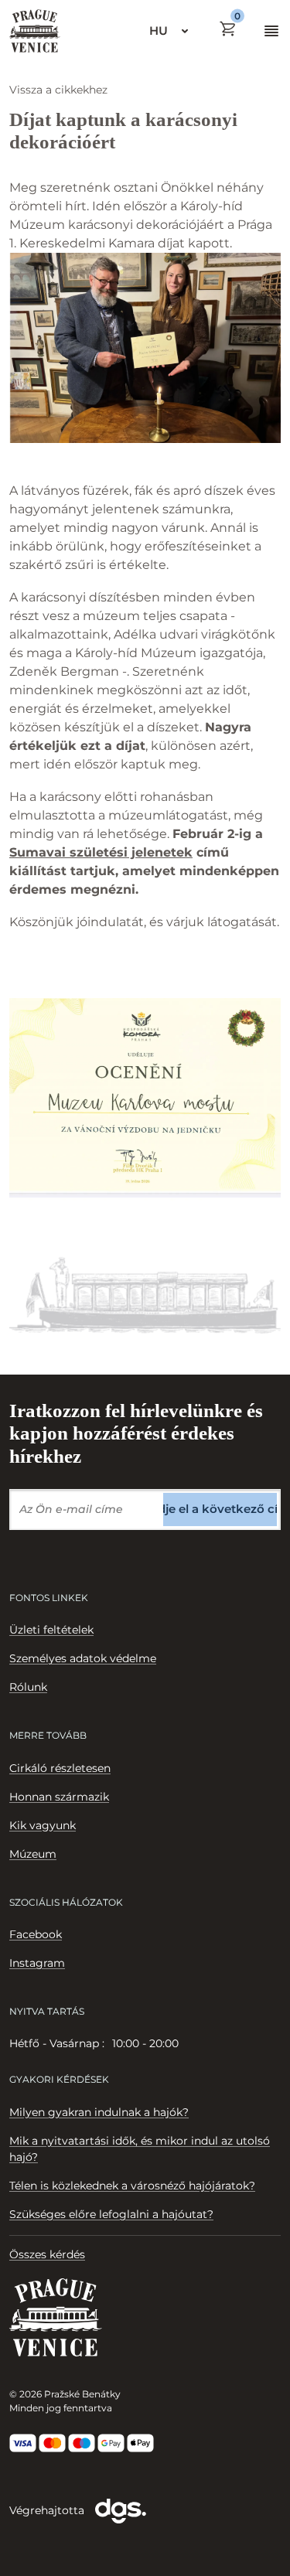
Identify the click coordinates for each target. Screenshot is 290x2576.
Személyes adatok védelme (83, 1658)
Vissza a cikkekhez (58, 90)
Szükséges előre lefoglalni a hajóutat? (111, 2214)
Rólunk (28, 1687)
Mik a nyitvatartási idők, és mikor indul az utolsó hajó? (140, 2149)
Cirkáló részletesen (60, 1768)
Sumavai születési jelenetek (101, 852)
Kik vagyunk (43, 1825)
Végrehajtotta (48, 2510)
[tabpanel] (145, 2044)
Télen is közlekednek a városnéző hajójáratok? (132, 2186)
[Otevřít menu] (271, 31)
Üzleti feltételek (51, 1630)
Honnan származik (59, 1797)
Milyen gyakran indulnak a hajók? (99, 2112)
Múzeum (33, 1854)
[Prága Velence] (35, 31)
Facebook (36, 1934)
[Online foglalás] (228, 29)
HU (159, 31)
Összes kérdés (47, 2254)
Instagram (37, 1963)
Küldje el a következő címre (220, 1509)
